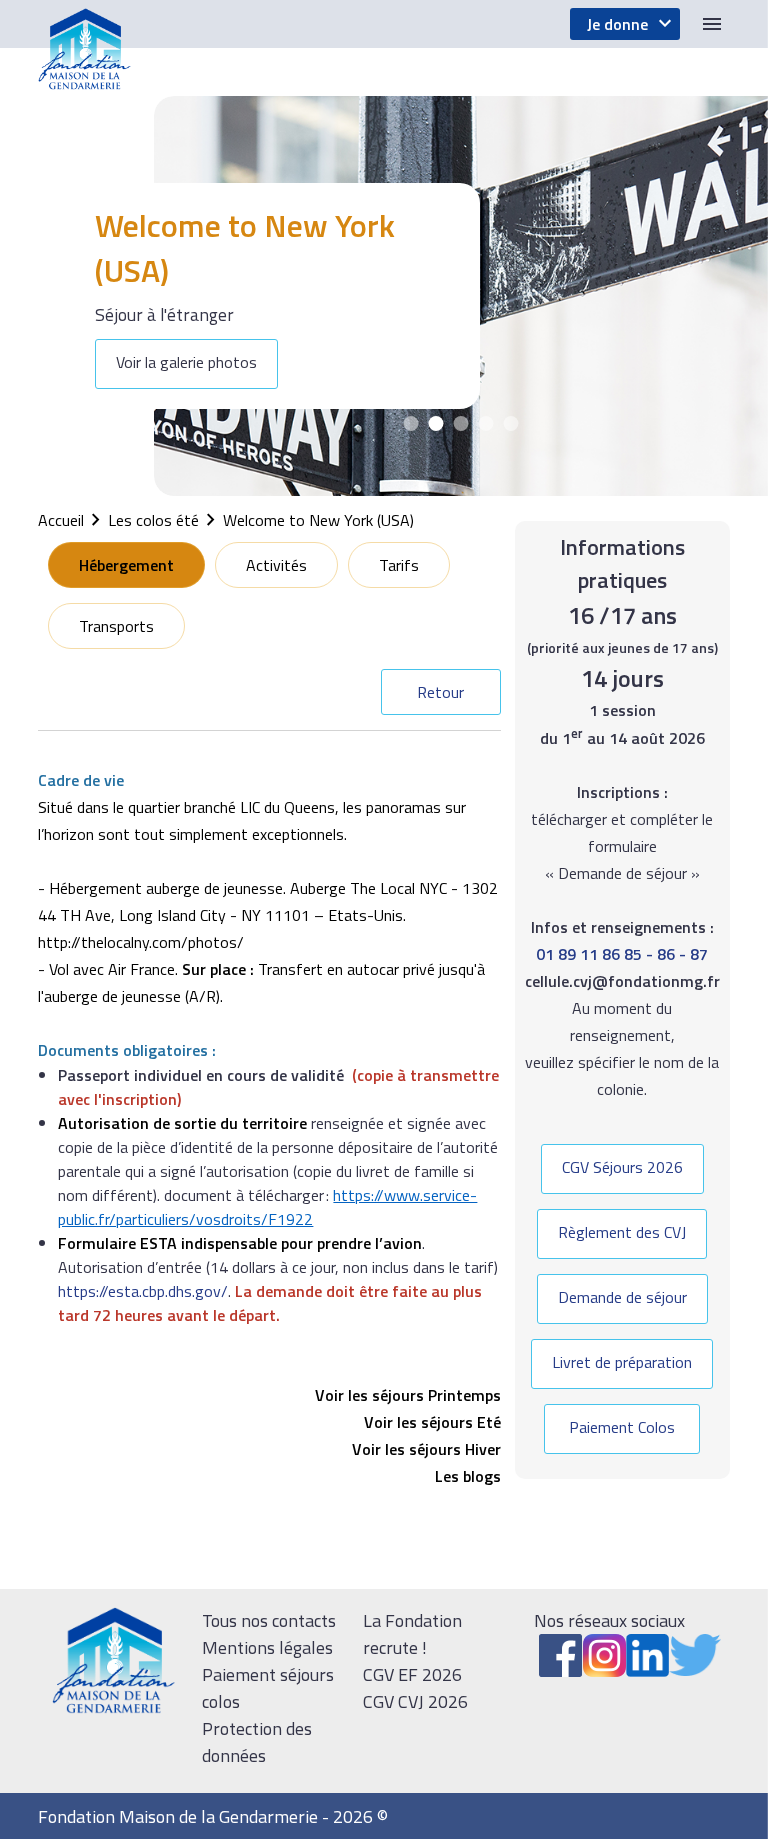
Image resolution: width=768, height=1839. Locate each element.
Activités (276, 565)
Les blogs (468, 1476)
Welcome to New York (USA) (318, 520)
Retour (440, 692)
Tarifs (399, 565)
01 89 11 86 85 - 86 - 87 (622, 954)
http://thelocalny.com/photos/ (141, 942)
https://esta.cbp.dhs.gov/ (143, 1291)
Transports (116, 626)
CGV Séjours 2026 (622, 1167)
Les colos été (153, 520)
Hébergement (126, 565)
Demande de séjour (622, 1297)
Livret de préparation (622, 1362)
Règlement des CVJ (622, 1232)
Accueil (61, 520)
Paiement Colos (622, 1427)
